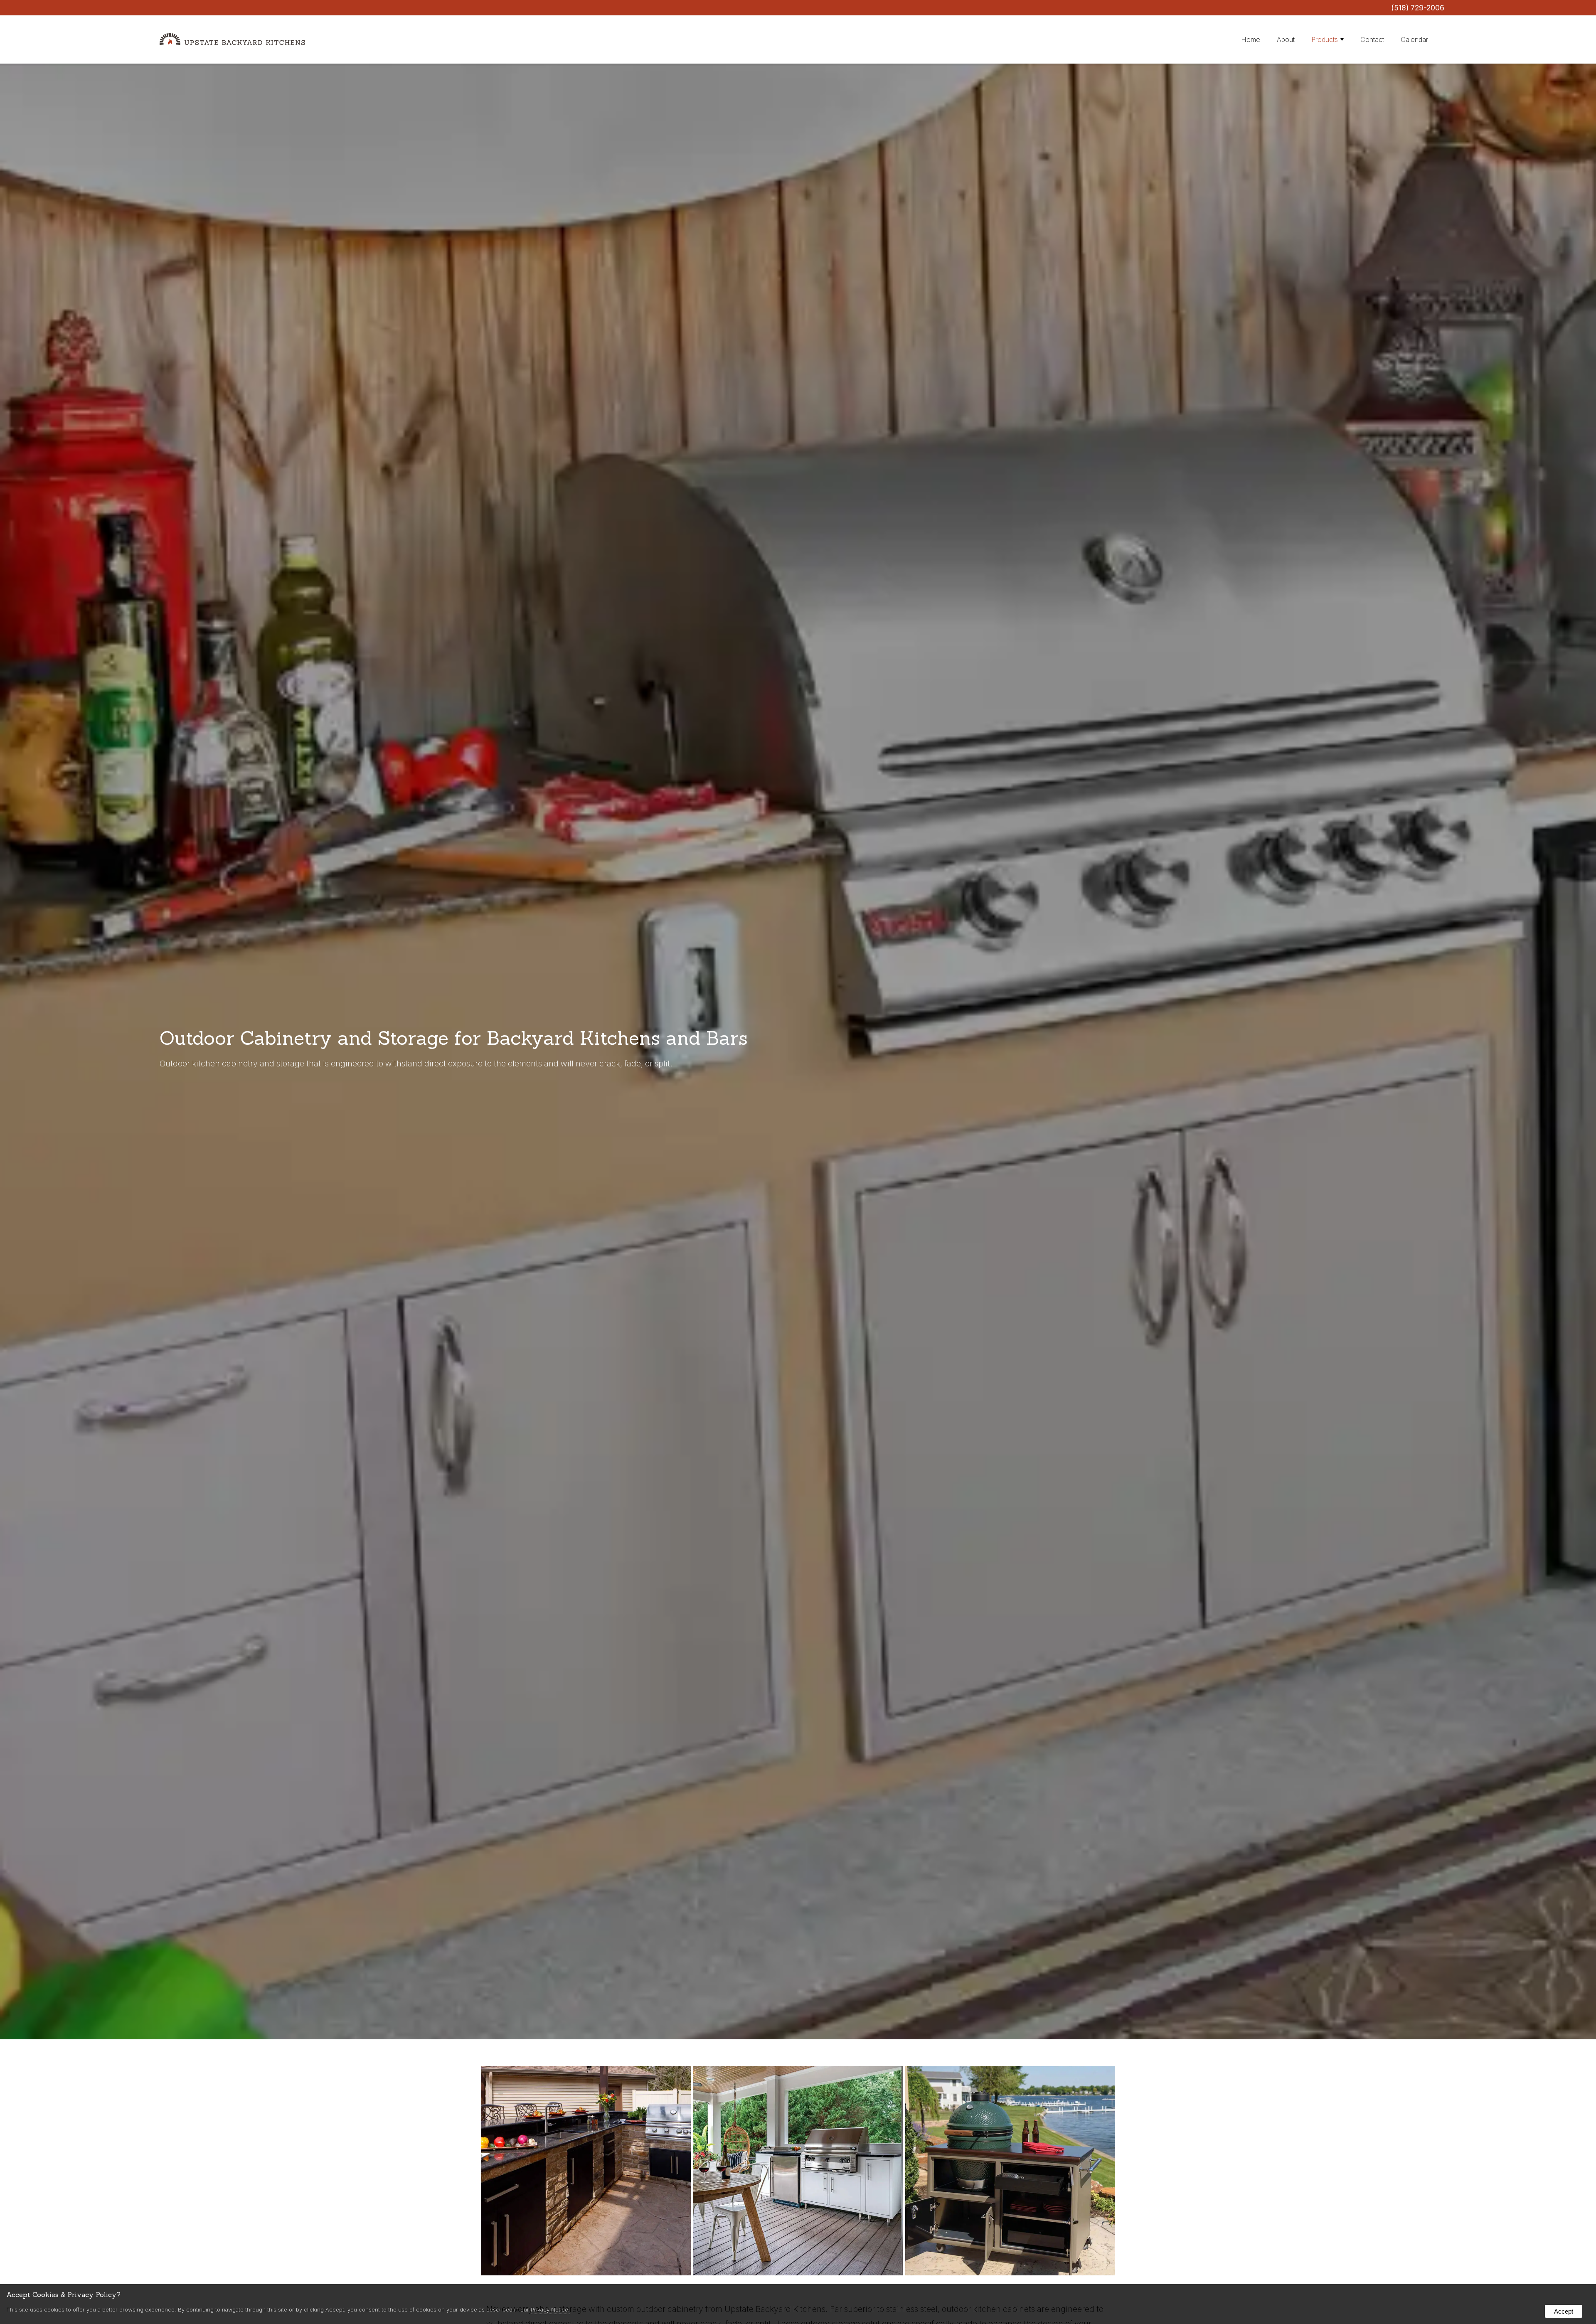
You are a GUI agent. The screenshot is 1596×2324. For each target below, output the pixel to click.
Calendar (1414, 39)
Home (1251, 39)
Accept (1564, 2311)
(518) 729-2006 (1418, 8)
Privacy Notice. (550, 2309)
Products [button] (1325, 39)
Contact (1372, 39)
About (1286, 39)
